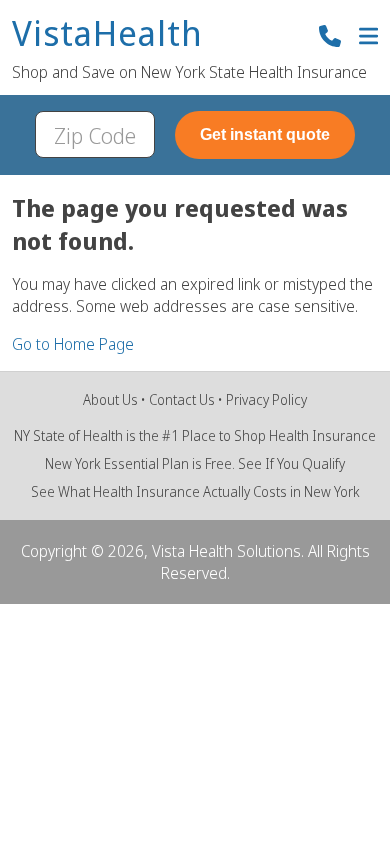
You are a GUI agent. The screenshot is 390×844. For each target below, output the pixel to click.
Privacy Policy (266, 399)
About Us (110, 399)
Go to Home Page (73, 344)
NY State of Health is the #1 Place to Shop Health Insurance (195, 435)
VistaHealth (107, 34)
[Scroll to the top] (43, 800)
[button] (368, 38)
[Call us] (330, 38)
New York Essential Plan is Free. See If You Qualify (195, 463)
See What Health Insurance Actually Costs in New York (195, 491)
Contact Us (182, 399)
